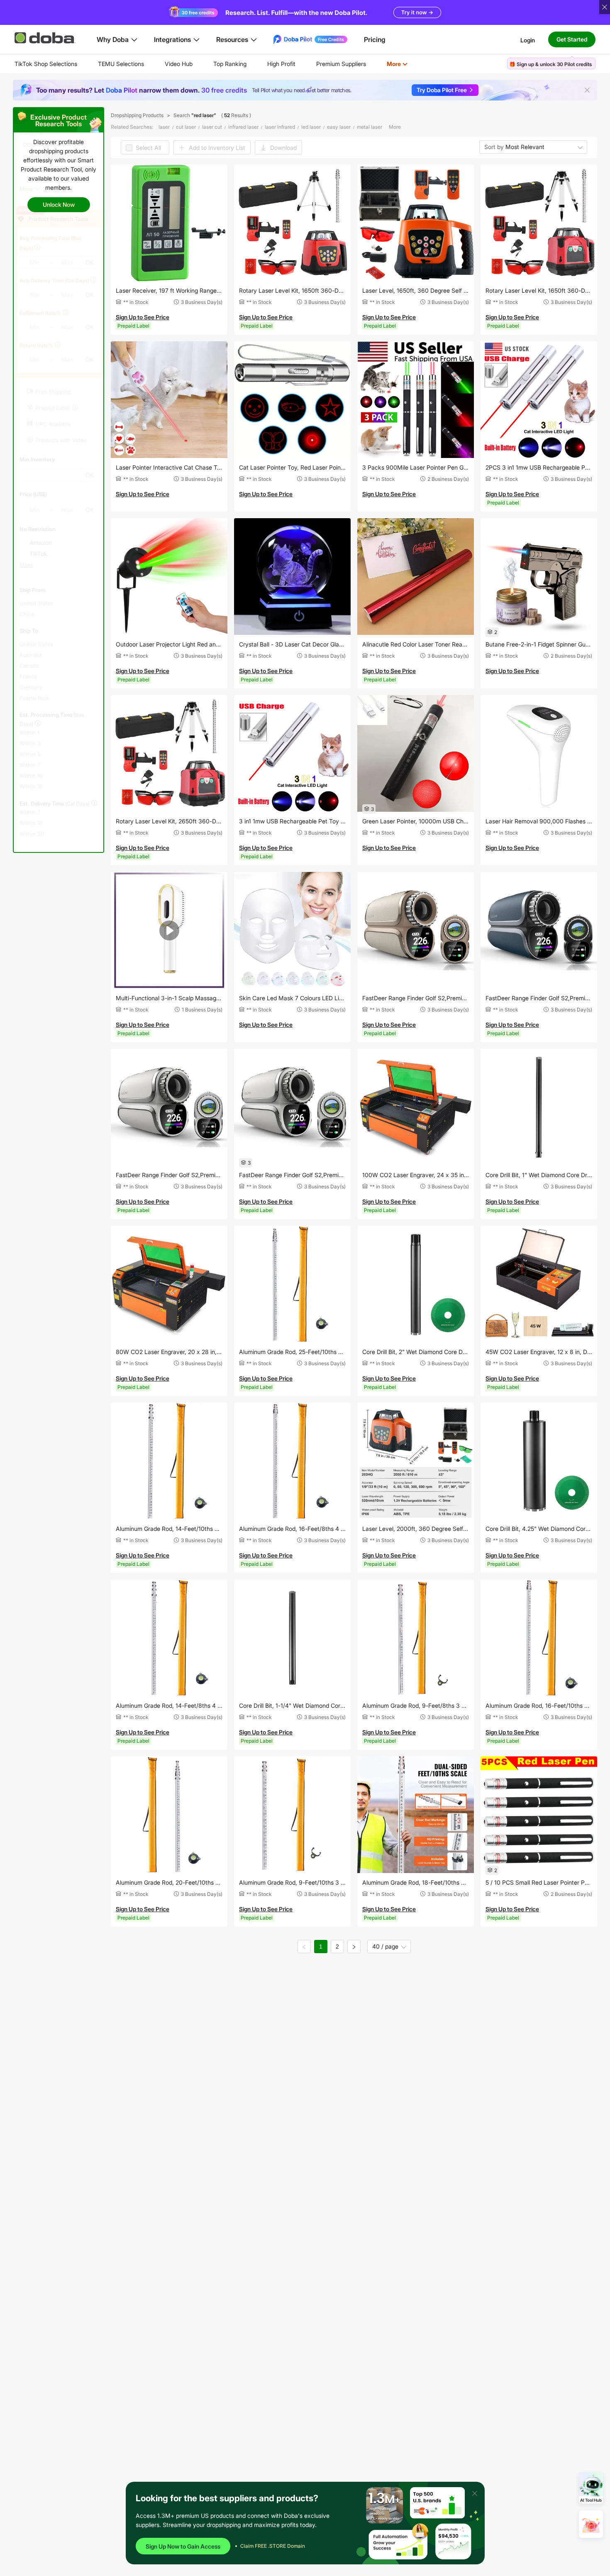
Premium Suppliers (341, 64)
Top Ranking (230, 64)
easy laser (339, 127)
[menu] (221, 64)
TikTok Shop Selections (46, 64)
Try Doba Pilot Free (442, 90)
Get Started (572, 39)
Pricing (375, 39)
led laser (311, 127)
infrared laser (243, 127)
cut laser (186, 127)
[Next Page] (354, 1947)
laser (164, 127)
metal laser (370, 127)
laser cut (212, 127)
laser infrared (280, 127)
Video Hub (179, 64)
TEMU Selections (121, 64)
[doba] (46, 38)
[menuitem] (46, 64)
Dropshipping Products (137, 115)
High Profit (281, 64)
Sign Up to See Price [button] (143, 317)
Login (528, 40)
